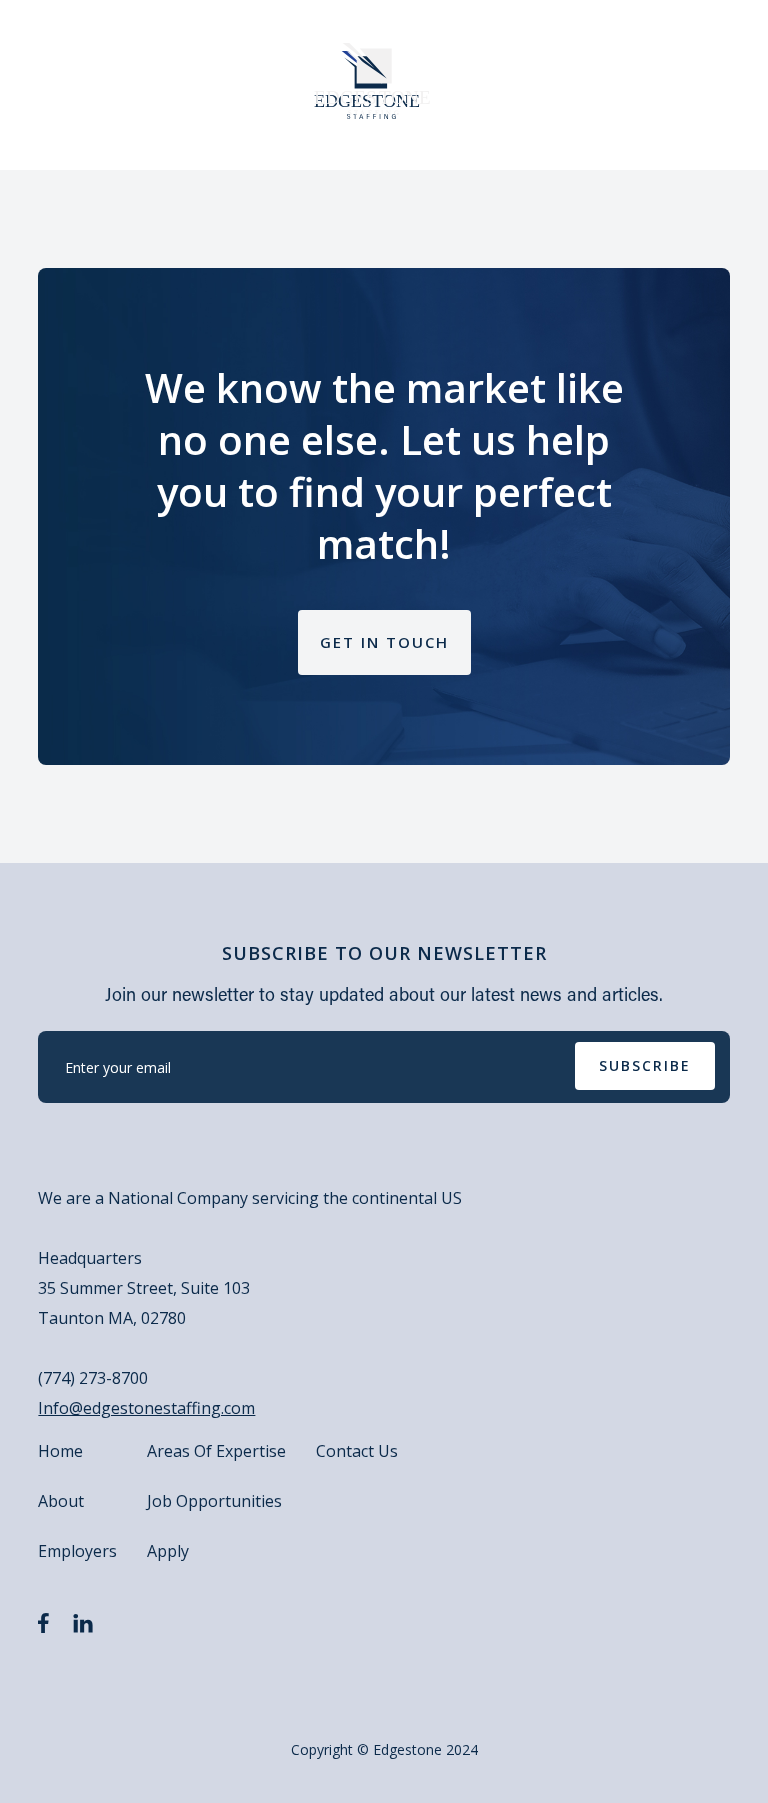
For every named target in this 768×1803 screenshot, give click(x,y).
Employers (77, 1551)
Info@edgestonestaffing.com (146, 1408)
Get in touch (384, 642)
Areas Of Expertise (216, 1451)
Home (60, 1451)
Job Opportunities (214, 1501)
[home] (374, 81)
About (61, 1501)
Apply (168, 1551)
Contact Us (357, 1451)
